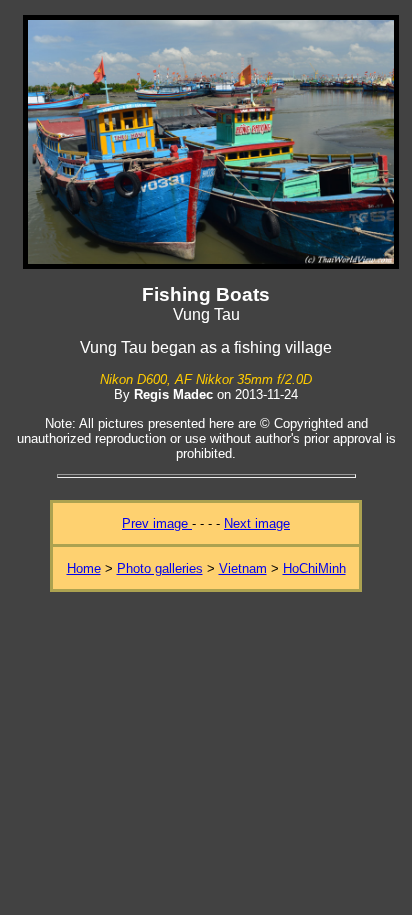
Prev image (157, 523)
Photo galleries (160, 568)
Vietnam (243, 568)
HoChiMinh (314, 568)
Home (84, 568)
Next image (257, 523)
